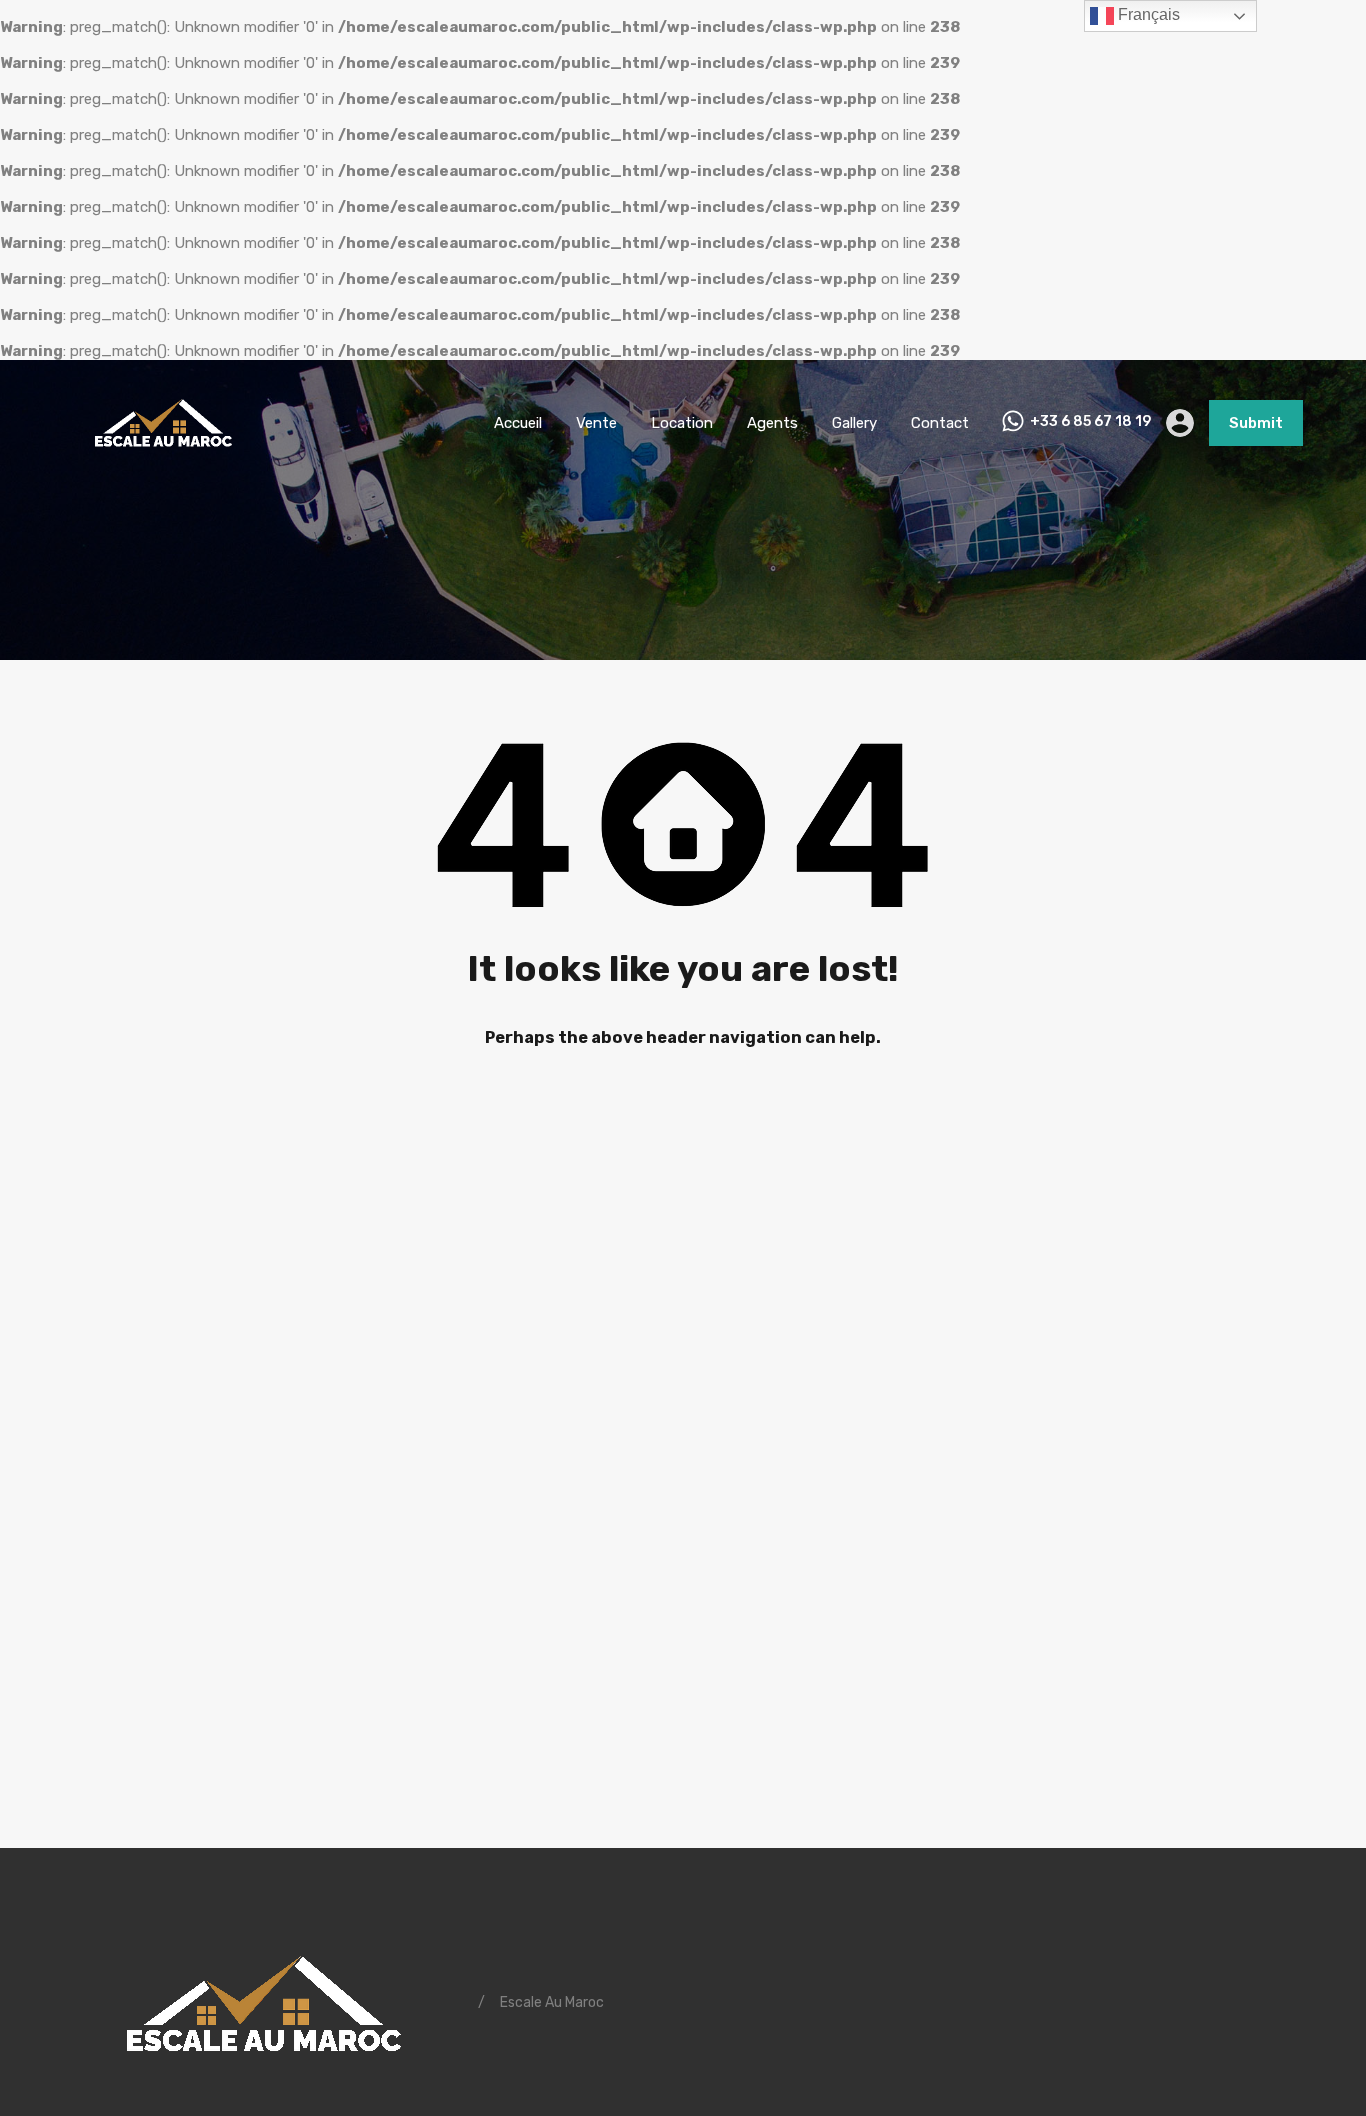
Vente (596, 423)
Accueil (518, 423)
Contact (940, 423)
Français (1147, 14)
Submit (1256, 423)
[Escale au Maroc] (163, 456)
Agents (772, 423)
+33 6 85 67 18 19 (1090, 422)
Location (682, 423)
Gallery (854, 423)
